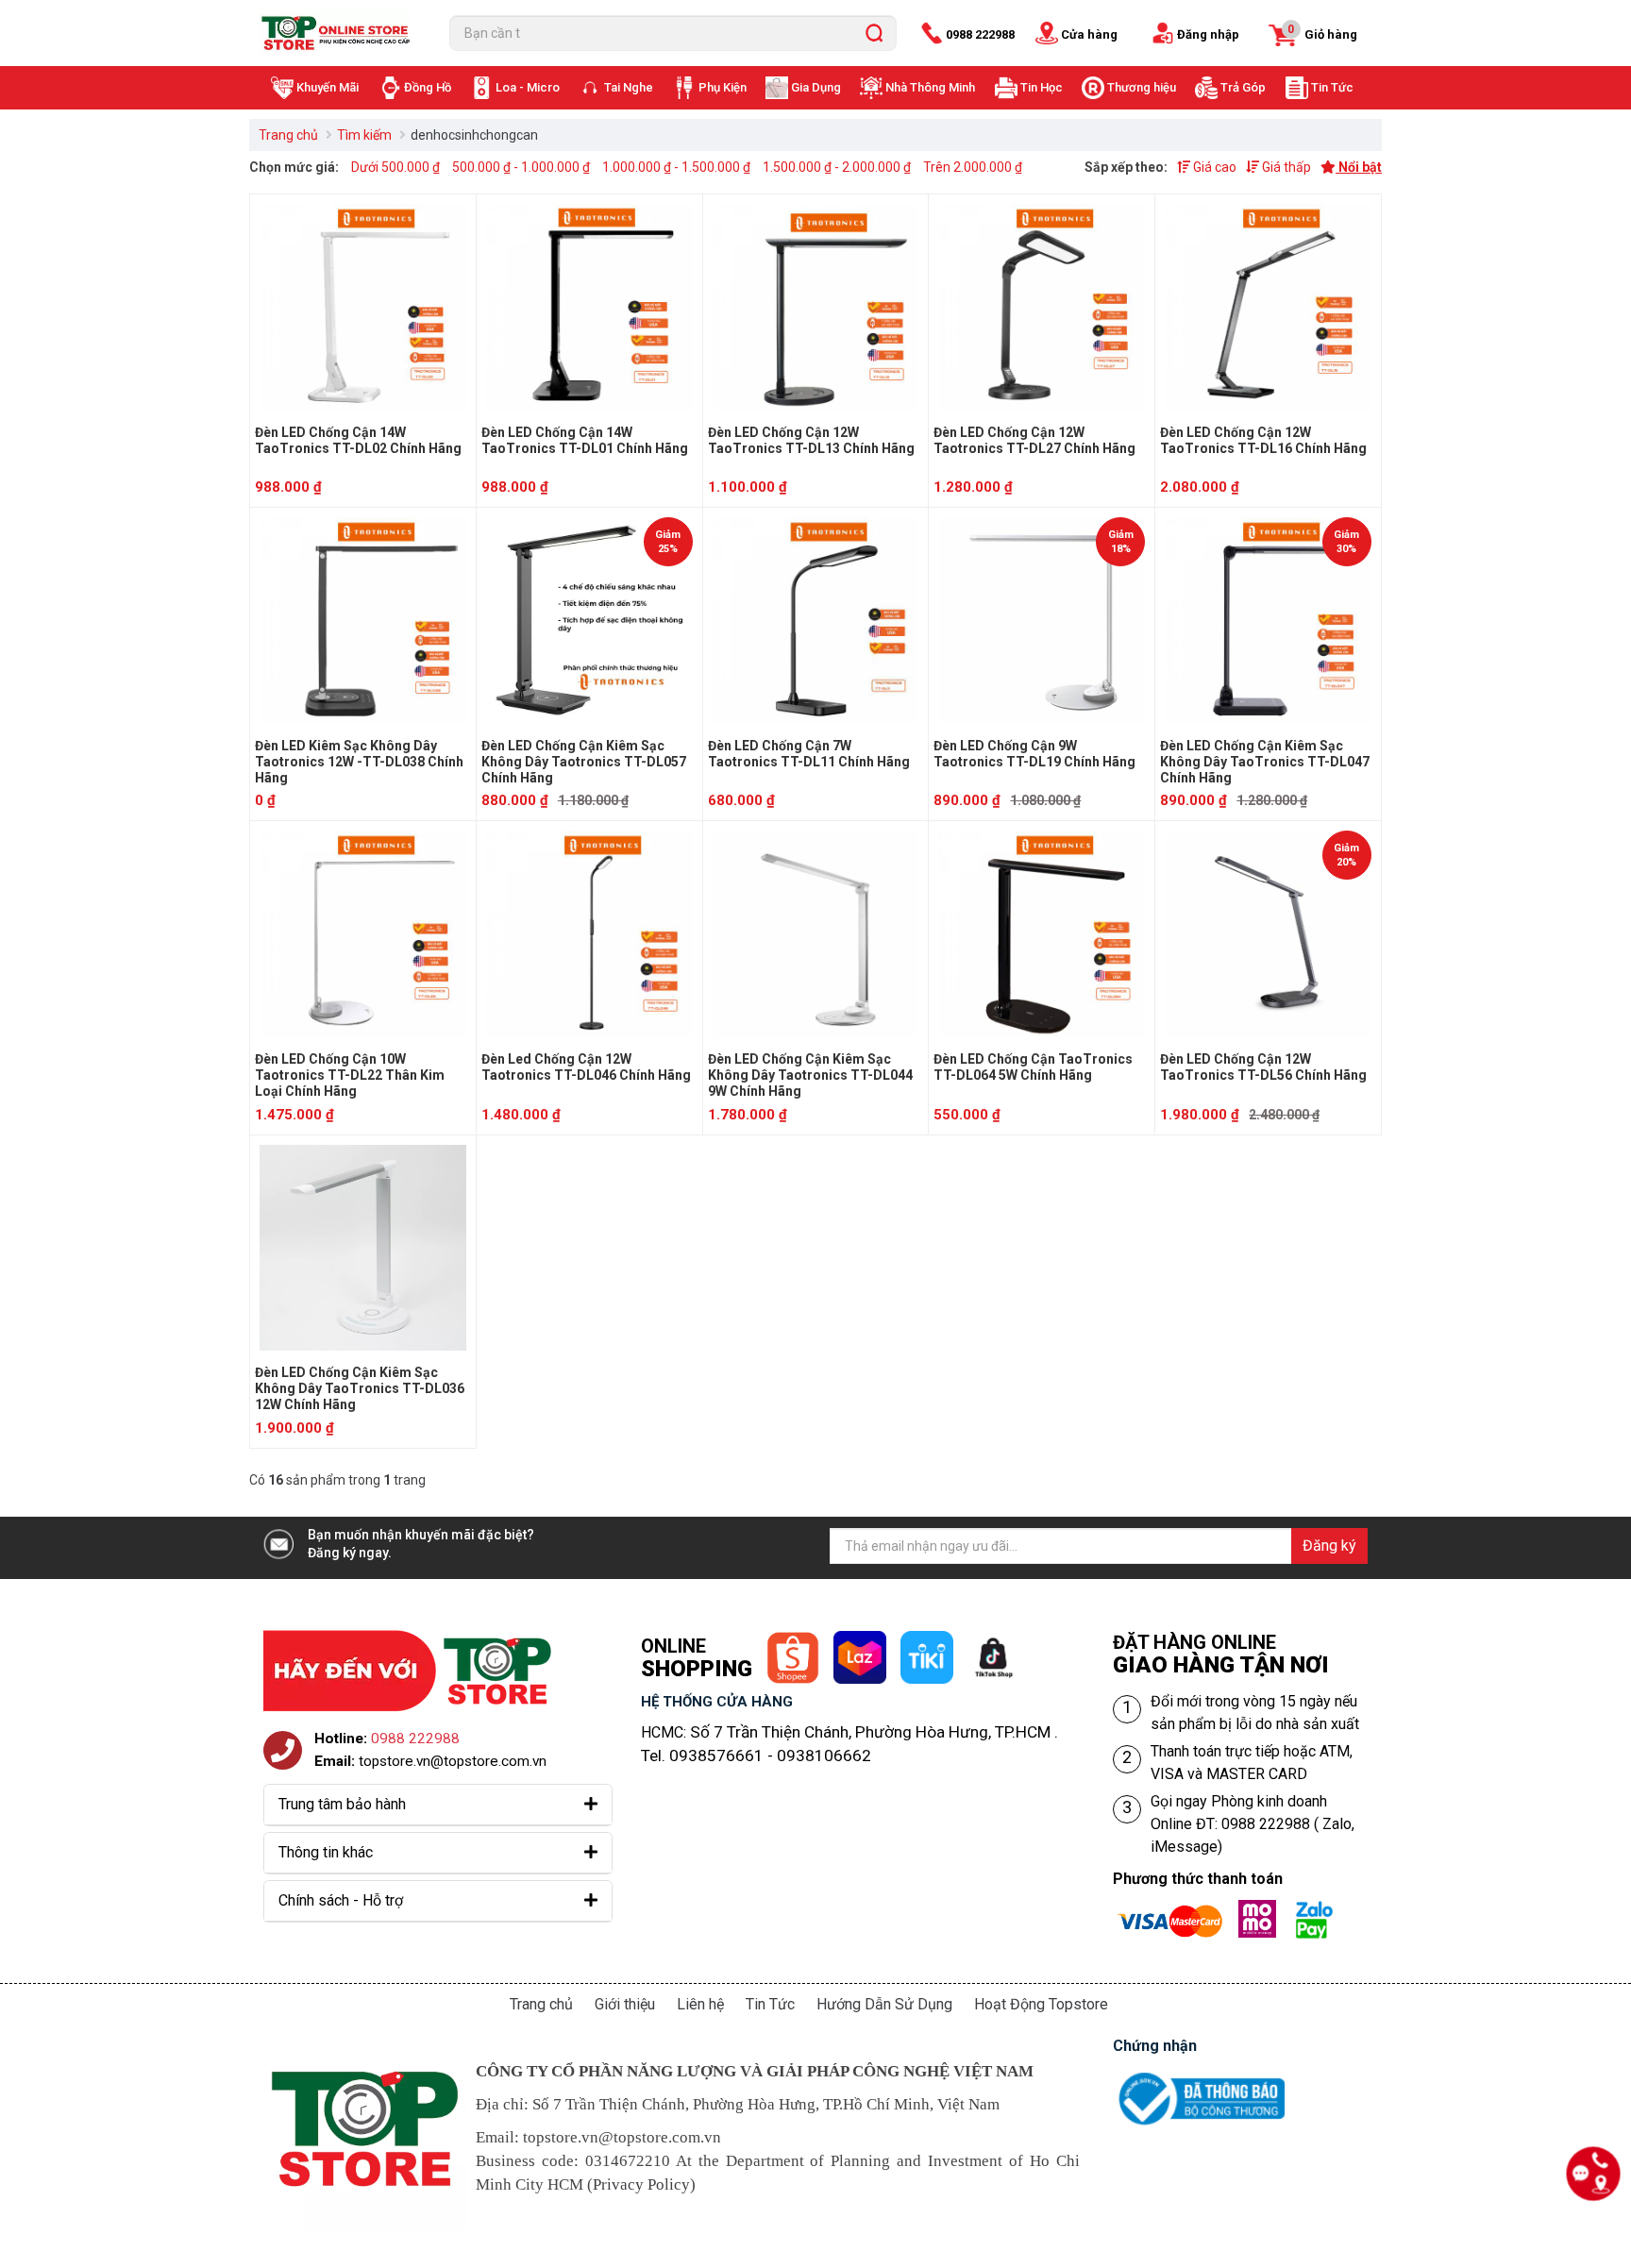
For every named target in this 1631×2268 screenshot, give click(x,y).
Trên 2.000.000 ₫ (973, 167)
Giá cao (1213, 167)
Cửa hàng (1089, 34)
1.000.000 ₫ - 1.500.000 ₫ (676, 167)
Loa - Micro (528, 87)
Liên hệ (700, 2004)
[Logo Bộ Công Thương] (1199, 2076)
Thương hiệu (1142, 87)
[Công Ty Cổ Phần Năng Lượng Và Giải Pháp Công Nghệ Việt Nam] (340, 33)
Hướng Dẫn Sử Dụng (884, 2004)
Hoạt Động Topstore (1041, 2004)
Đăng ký (1329, 1546)
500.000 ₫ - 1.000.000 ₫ (521, 167)
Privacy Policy (641, 2184)
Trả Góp (1243, 87)
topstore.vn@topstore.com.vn (453, 1761)
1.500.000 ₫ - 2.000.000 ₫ (837, 167)
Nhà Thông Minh (930, 87)
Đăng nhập (1208, 34)
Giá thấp (1285, 167)
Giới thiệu (625, 2004)
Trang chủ (288, 135)
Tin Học (1042, 87)
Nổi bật (1359, 167)
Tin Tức (1332, 87)
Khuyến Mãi (328, 87)
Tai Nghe (629, 87)
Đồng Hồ (428, 87)
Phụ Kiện (723, 87)
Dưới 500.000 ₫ (395, 167)
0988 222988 (980, 34)
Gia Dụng (816, 87)
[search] (874, 33)
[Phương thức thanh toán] (1231, 1911)
